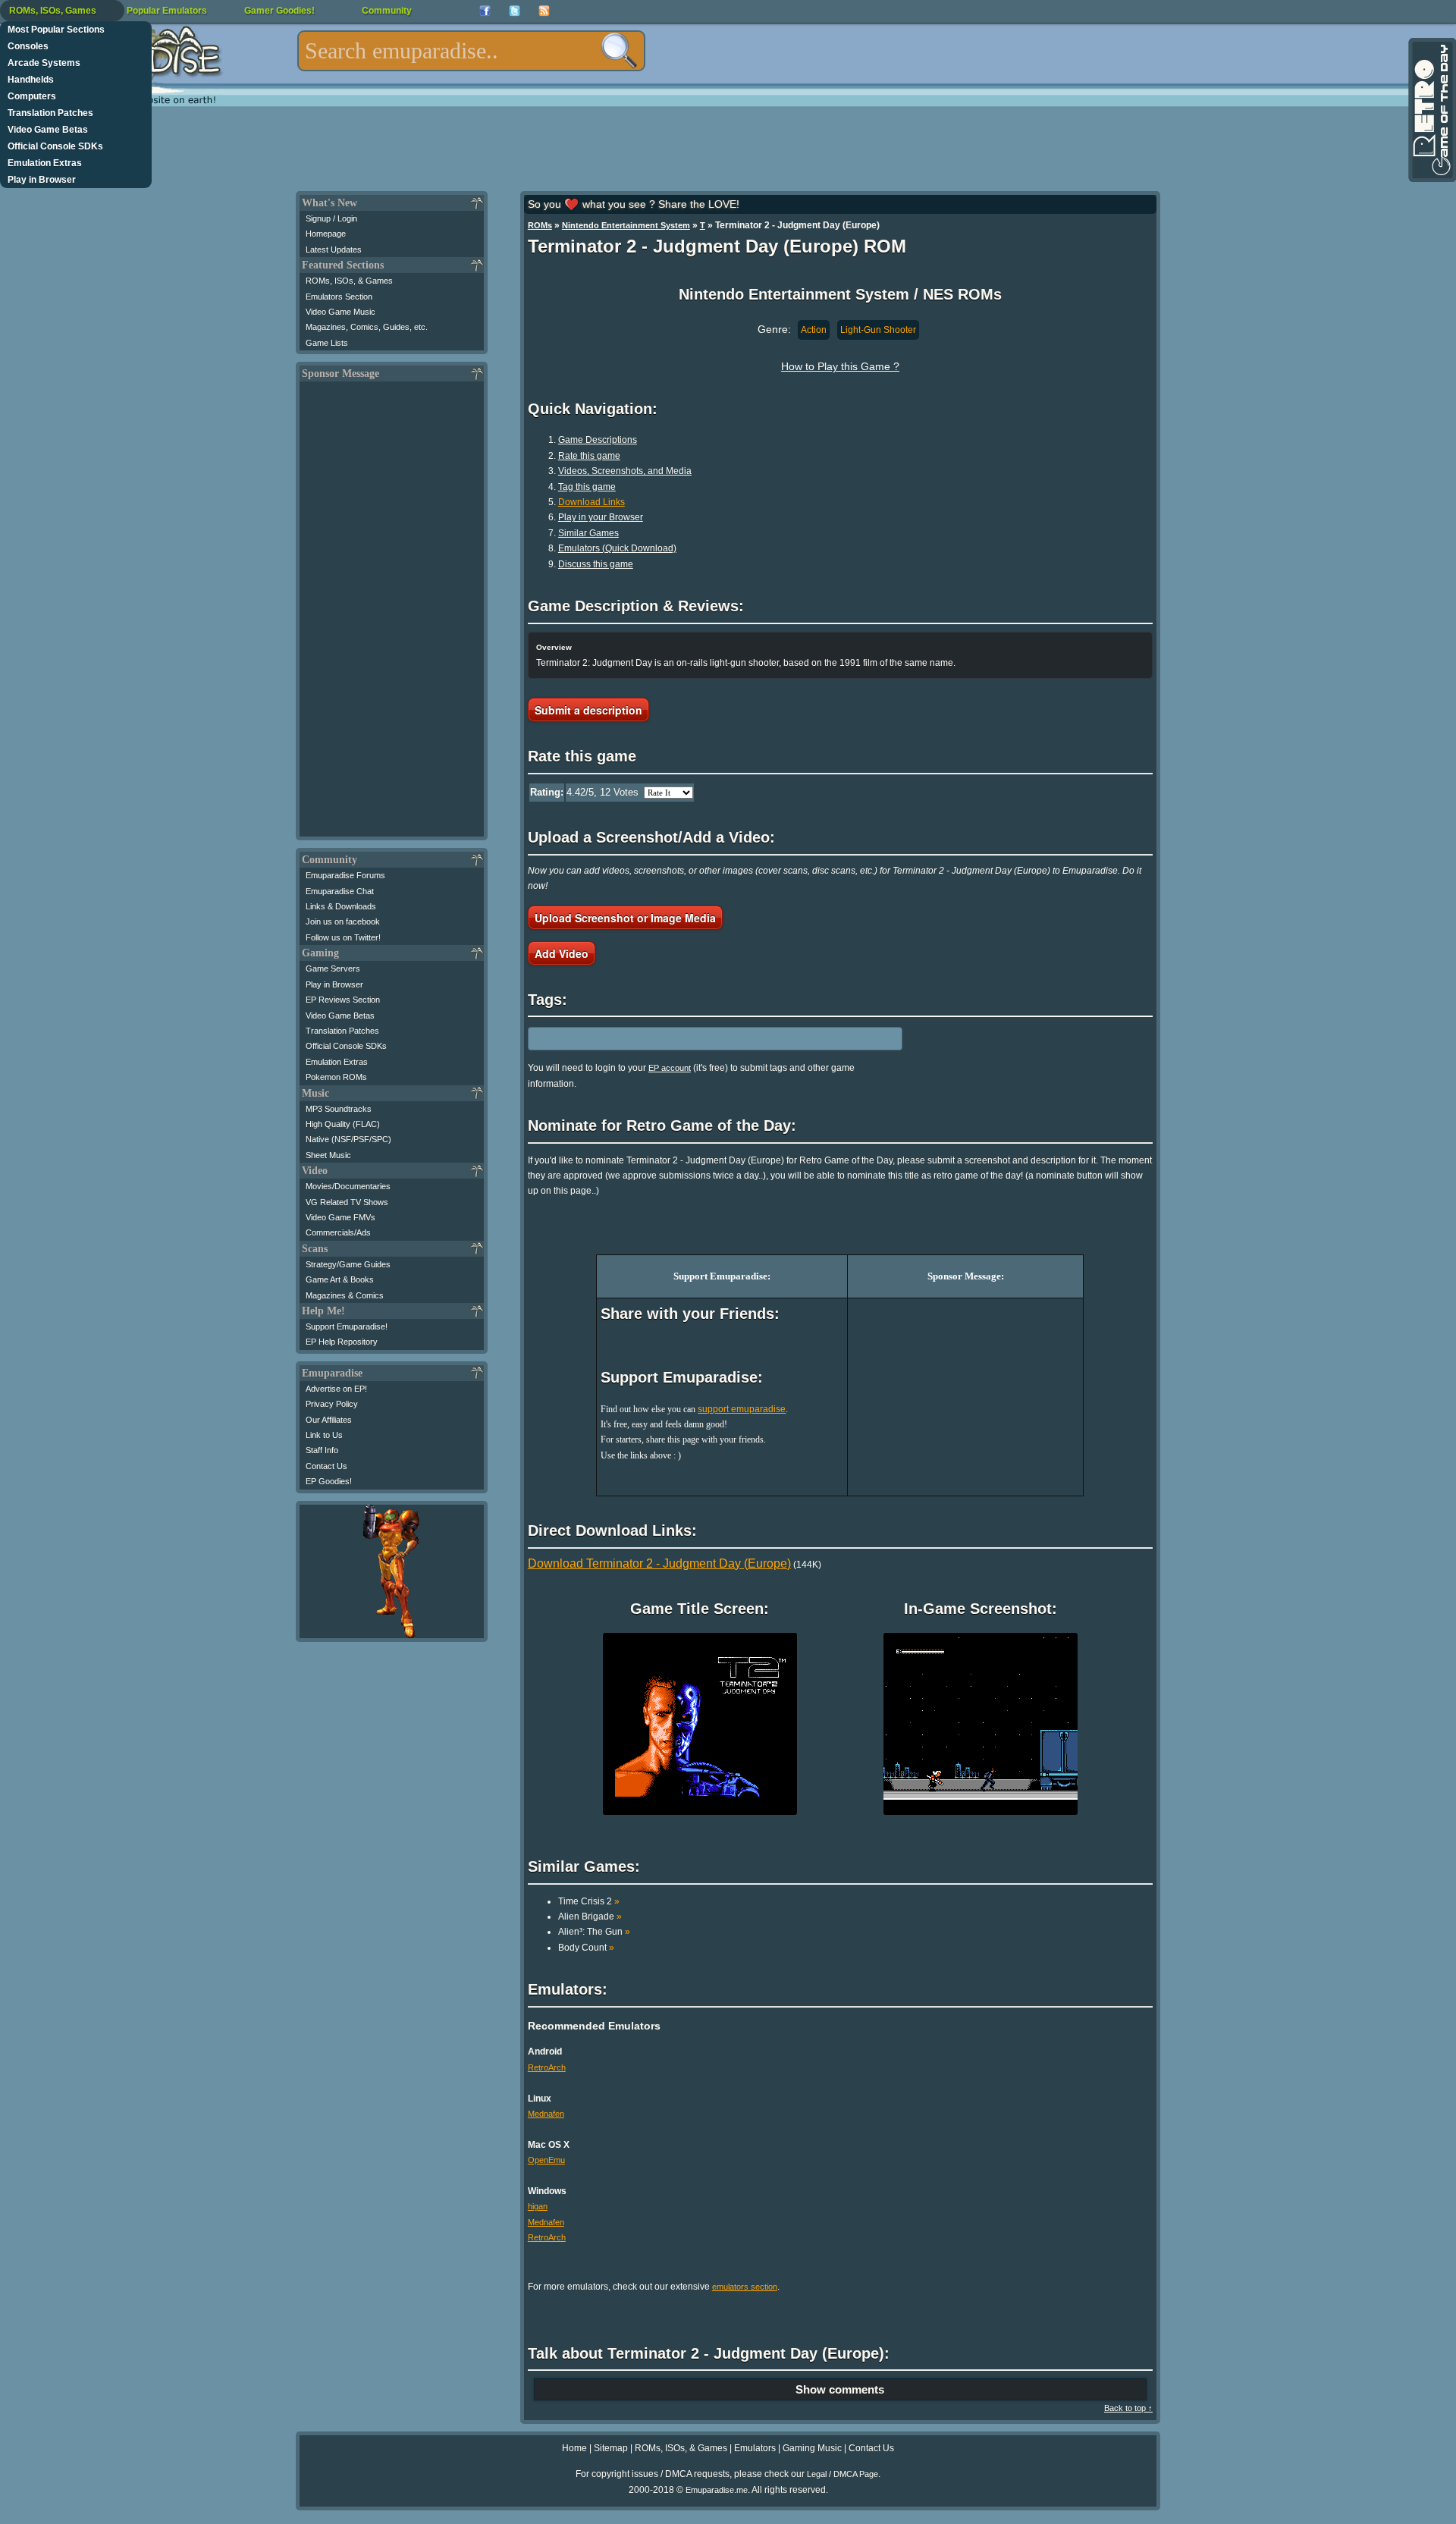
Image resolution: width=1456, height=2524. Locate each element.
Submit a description (588, 710)
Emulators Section (339, 297)
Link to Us (324, 1435)
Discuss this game (596, 564)
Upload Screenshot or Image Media (625, 918)
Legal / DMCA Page (843, 2474)
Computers (32, 96)
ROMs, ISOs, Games (53, 11)
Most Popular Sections (56, 30)
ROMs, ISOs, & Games (349, 281)
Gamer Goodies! (279, 11)
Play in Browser (42, 180)
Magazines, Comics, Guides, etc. (367, 327)
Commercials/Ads (338, 1232)
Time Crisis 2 (589, 1901)
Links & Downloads (341, 906)
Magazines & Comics (345, 1295)
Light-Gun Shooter (878, 330)
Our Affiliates (329, 1420)
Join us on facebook (343, 921)
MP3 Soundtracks (339, 1109)
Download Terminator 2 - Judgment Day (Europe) (659, 1563)
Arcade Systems (44, 63)
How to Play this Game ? (840, 366)
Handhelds (31, 80)
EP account (670, 1068)
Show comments (840, 2389)
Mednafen (546, 2114)
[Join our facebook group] (485, 11)
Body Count (586, 1948)
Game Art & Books (340, 1279)
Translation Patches (50, 113)
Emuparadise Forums (345, 875)
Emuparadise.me (717, 2490)
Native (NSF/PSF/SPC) (348, 1139)
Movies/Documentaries (348, 1186)
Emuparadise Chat (340, 891)
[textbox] (471, 51)
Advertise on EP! (336, 1389)
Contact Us (326, 1466)
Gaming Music (812, 2448)
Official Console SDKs (55, 146)
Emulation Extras (45, 163)
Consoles (28, 46)
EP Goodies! (329, 1481)
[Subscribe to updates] (544, 11)
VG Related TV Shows (347, 1202)
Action (814, 330)
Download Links (591, 502)
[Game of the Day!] (1431, 110)
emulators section (745, 2287)
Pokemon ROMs (336, 1077)
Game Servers (333, 968)
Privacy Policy (332, 1404)
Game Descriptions (598, 440)
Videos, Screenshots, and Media (625, 471)
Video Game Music (340, 312)
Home (574, 2448)
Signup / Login (331, 218)
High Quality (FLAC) (343, 1124)
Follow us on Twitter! (343, 937)
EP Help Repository (342, 1342)
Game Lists (327, 343)
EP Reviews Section (343, 1000)
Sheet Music (328, 1155)
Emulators (755, 2448)
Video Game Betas (48, 130)
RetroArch (547, 2067)
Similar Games (588, 533)
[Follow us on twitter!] (515, 11)
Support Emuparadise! (347, 1326)
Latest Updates (334, 250)
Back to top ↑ (1128, 2408)
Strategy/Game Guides (348, 1264)
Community (387, 11)
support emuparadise (742, 1409)
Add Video (562, 953)
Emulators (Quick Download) (617, 548)
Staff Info (322, 1450)
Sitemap (611, 2448)
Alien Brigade (590, 1917)
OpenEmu (546, 2160)
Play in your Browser (601, 517)
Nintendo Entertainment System (626, 225)
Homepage (326, 234)
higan (538, 2206)
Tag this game (587, 487)
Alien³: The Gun (594, 1932)
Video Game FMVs (340, 1217)
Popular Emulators (167, 11)
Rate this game (589, 456)
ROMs (540, 225)
